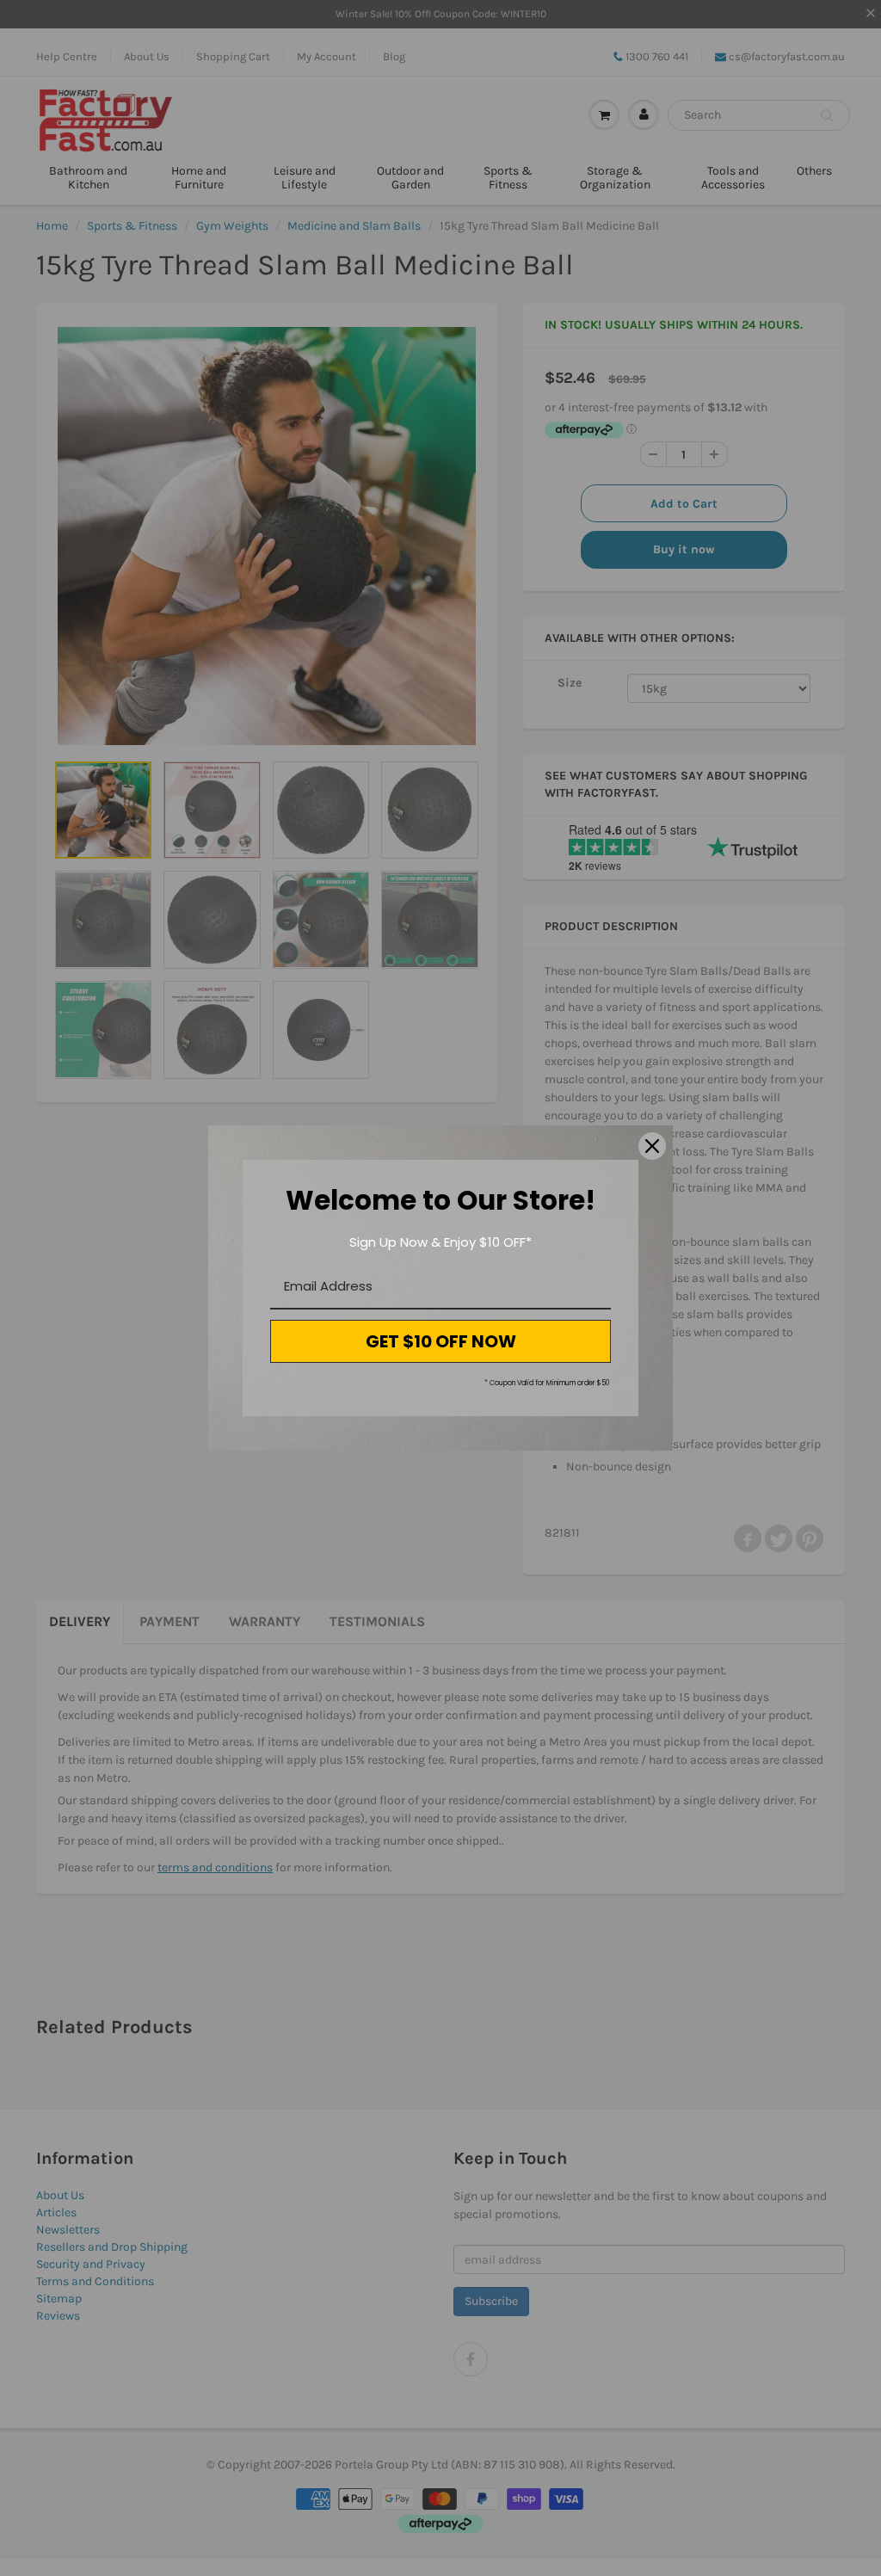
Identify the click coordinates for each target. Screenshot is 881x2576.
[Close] (652, 1146)
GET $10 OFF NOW (441, 1341)
